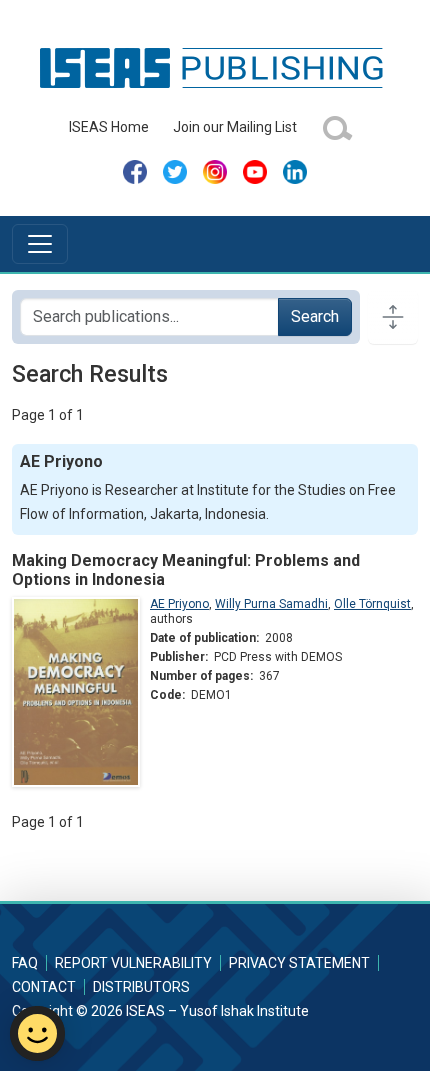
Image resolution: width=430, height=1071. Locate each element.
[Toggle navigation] (40, 244)
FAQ (25, 963)
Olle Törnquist (372, 604)
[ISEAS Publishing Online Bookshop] (215, 67)
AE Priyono (179, 604)
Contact (44, 987)
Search (315, 316)
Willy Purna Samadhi (271, 604)
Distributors (141, 987)
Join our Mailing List (235, 127)
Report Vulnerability (133, 963)
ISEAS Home (109, 127)
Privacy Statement (299, 963)
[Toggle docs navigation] (393, 317)
